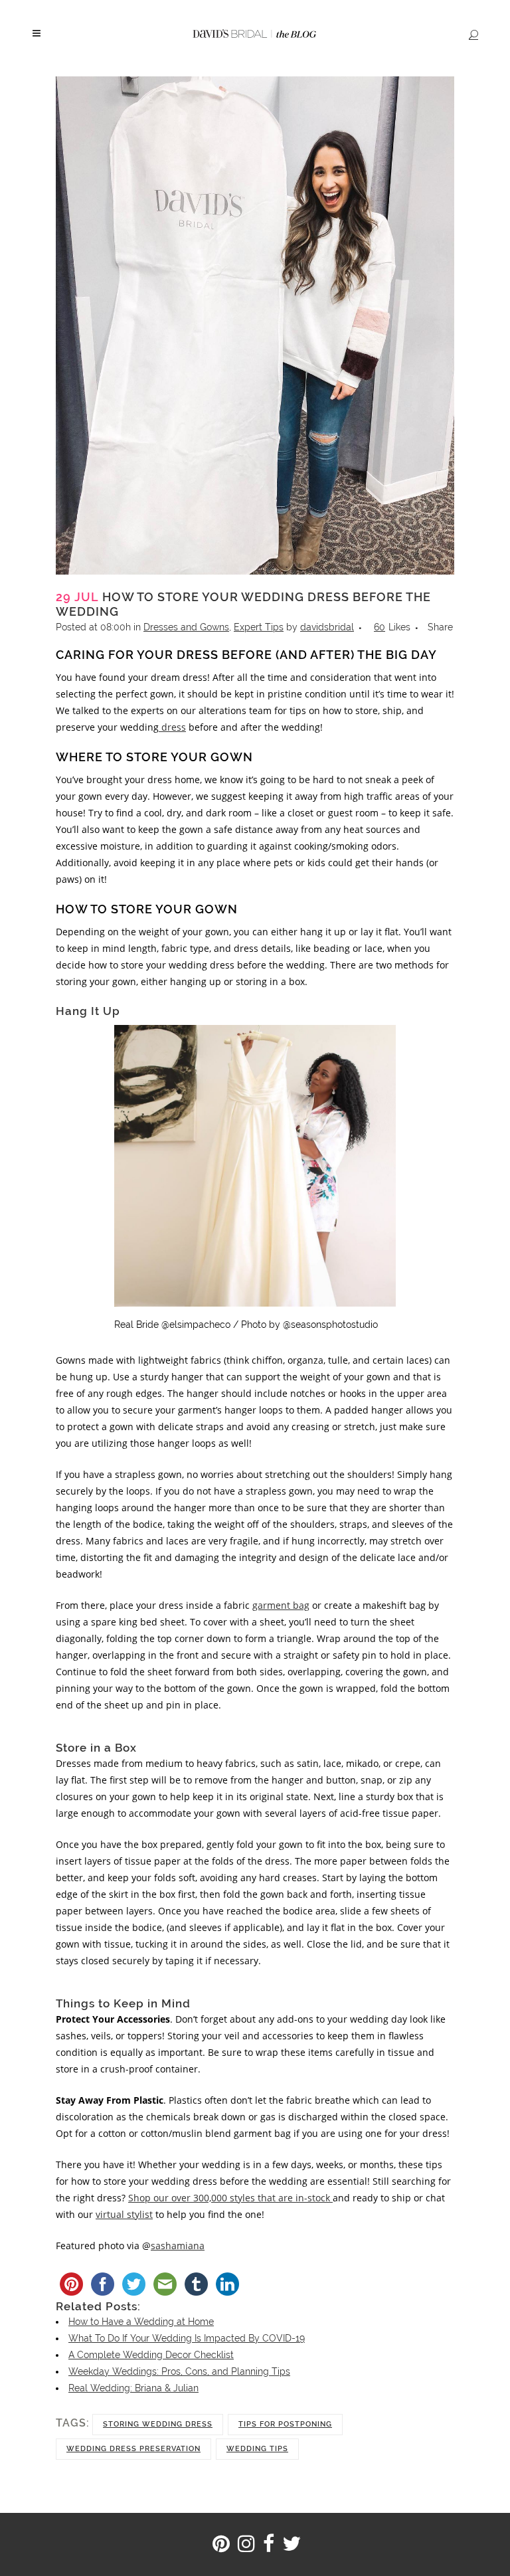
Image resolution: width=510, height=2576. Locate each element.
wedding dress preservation (133, 2449)
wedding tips (257, 2449)
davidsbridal (327, 627)
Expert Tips (259, 627)
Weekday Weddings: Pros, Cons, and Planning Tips (179, 2371)
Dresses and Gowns (186, 627)
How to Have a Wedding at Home (141, 2322)
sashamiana (178, 2246)
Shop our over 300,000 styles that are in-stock (230, 2198)
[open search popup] (471, 34)
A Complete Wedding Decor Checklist (151, 2355)
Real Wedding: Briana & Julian (133, 2388)
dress (172, 727)
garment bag (281, 1605)
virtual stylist (124, 2214)
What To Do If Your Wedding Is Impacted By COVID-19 (187, 2338)
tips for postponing (285, 2424)
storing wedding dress (158, 2424)
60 (392, 627)
